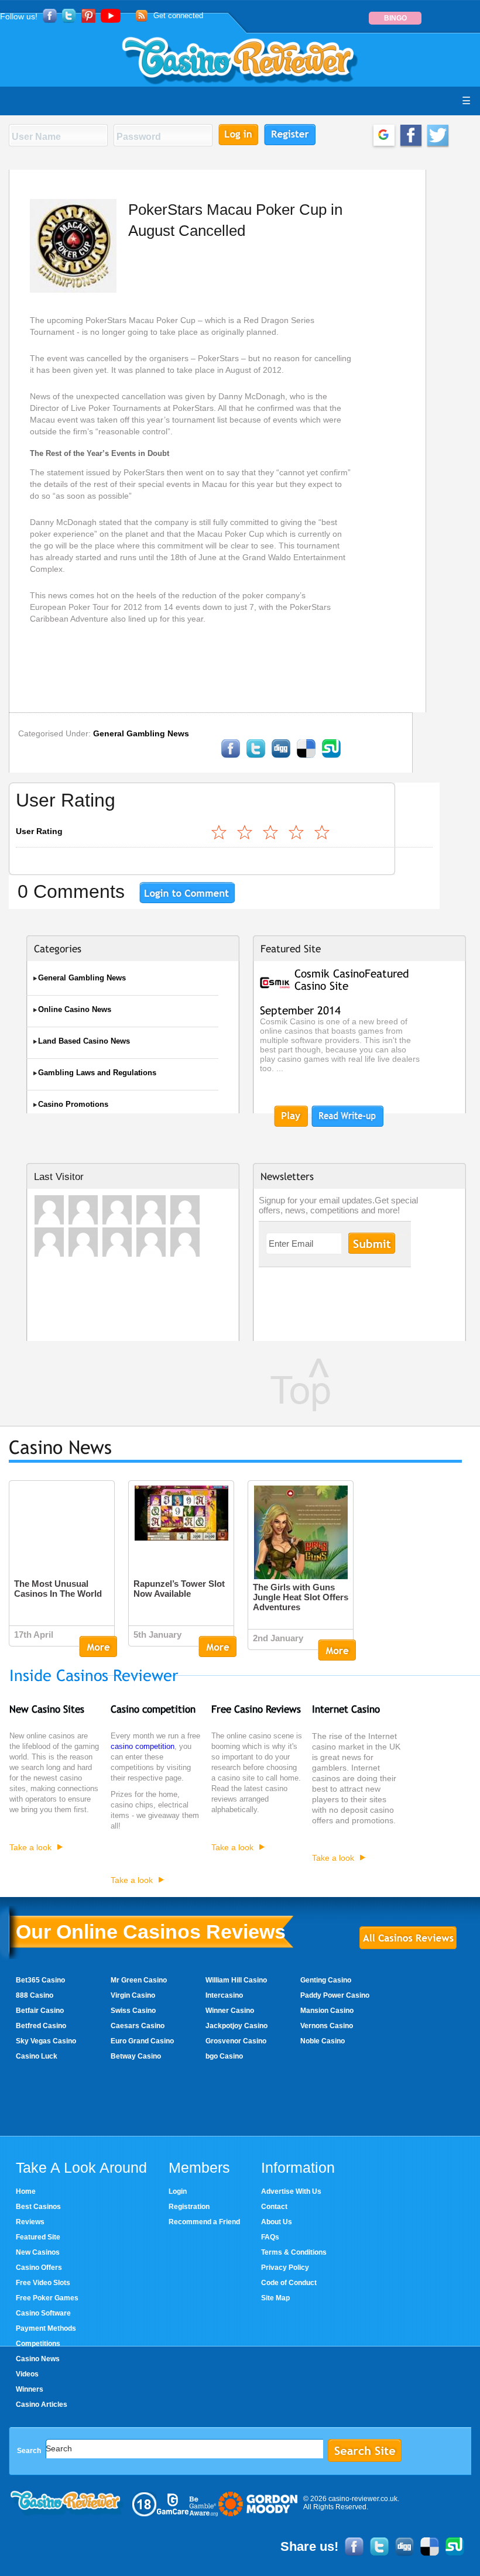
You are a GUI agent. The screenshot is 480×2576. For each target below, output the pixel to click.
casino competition (143, 1747)
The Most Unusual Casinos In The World (58, 1589)
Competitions (38, 2344)
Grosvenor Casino (236, 2041)
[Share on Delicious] (306, 756)
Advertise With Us (291, 2191)
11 (271, 832)
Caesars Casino (138, 2026)
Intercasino (224, 1995)
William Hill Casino (236, 1980)
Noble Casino (323, 2041)
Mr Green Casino (139, 1980)
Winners (30, 2389)
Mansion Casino (327, 2011)
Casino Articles (42, 2405)
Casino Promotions (73, 1104)
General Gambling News (141, 733)
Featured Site (38, 2237)
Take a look (30, 1847)
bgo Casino (224, 2056)
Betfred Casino (41, 2026)
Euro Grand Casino (142, 2041)
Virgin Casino (133, 1995)
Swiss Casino (133, 2011)
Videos (27, 2374)
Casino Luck (37, 2056)
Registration (189, 2207)
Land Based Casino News (84, 1041)
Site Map (275, 2298)
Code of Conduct (289, 2283)
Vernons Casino (327, 2026)
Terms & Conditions (294, 2252)
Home (26, 2191)
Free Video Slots (43, 2283)
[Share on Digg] (281, 756)
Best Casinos (38, 2207)
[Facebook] (231, 756)
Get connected (178, 16)
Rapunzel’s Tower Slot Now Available (179, 1589)
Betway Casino (136, 2056)
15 (297, 832)
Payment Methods (46, 2328)
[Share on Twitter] (256, 756)
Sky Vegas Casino (46, 2041)
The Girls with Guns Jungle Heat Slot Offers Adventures (301, 1597)
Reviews (30, 2222)
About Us (277, 2222)
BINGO (395, 18)
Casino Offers (39, 2268)
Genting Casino (326, 1980)
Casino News (38, 2359)
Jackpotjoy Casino (236, 2026)
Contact (274, 2207)
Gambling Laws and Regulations (97, 1073)
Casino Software (43, 2313)
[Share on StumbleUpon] (331, 756)
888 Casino (35, 1995)
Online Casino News (75, 1009)
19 (323, 832)
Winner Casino (230, 2011)
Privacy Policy (285, 2268)
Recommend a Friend (204, 2222)
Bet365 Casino (40, 1980)
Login (178, 2191)
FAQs (270, 2237)
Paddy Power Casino (335, 1995)
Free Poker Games (47, 2298)
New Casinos (38, 2252)
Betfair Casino (40, 2011)
